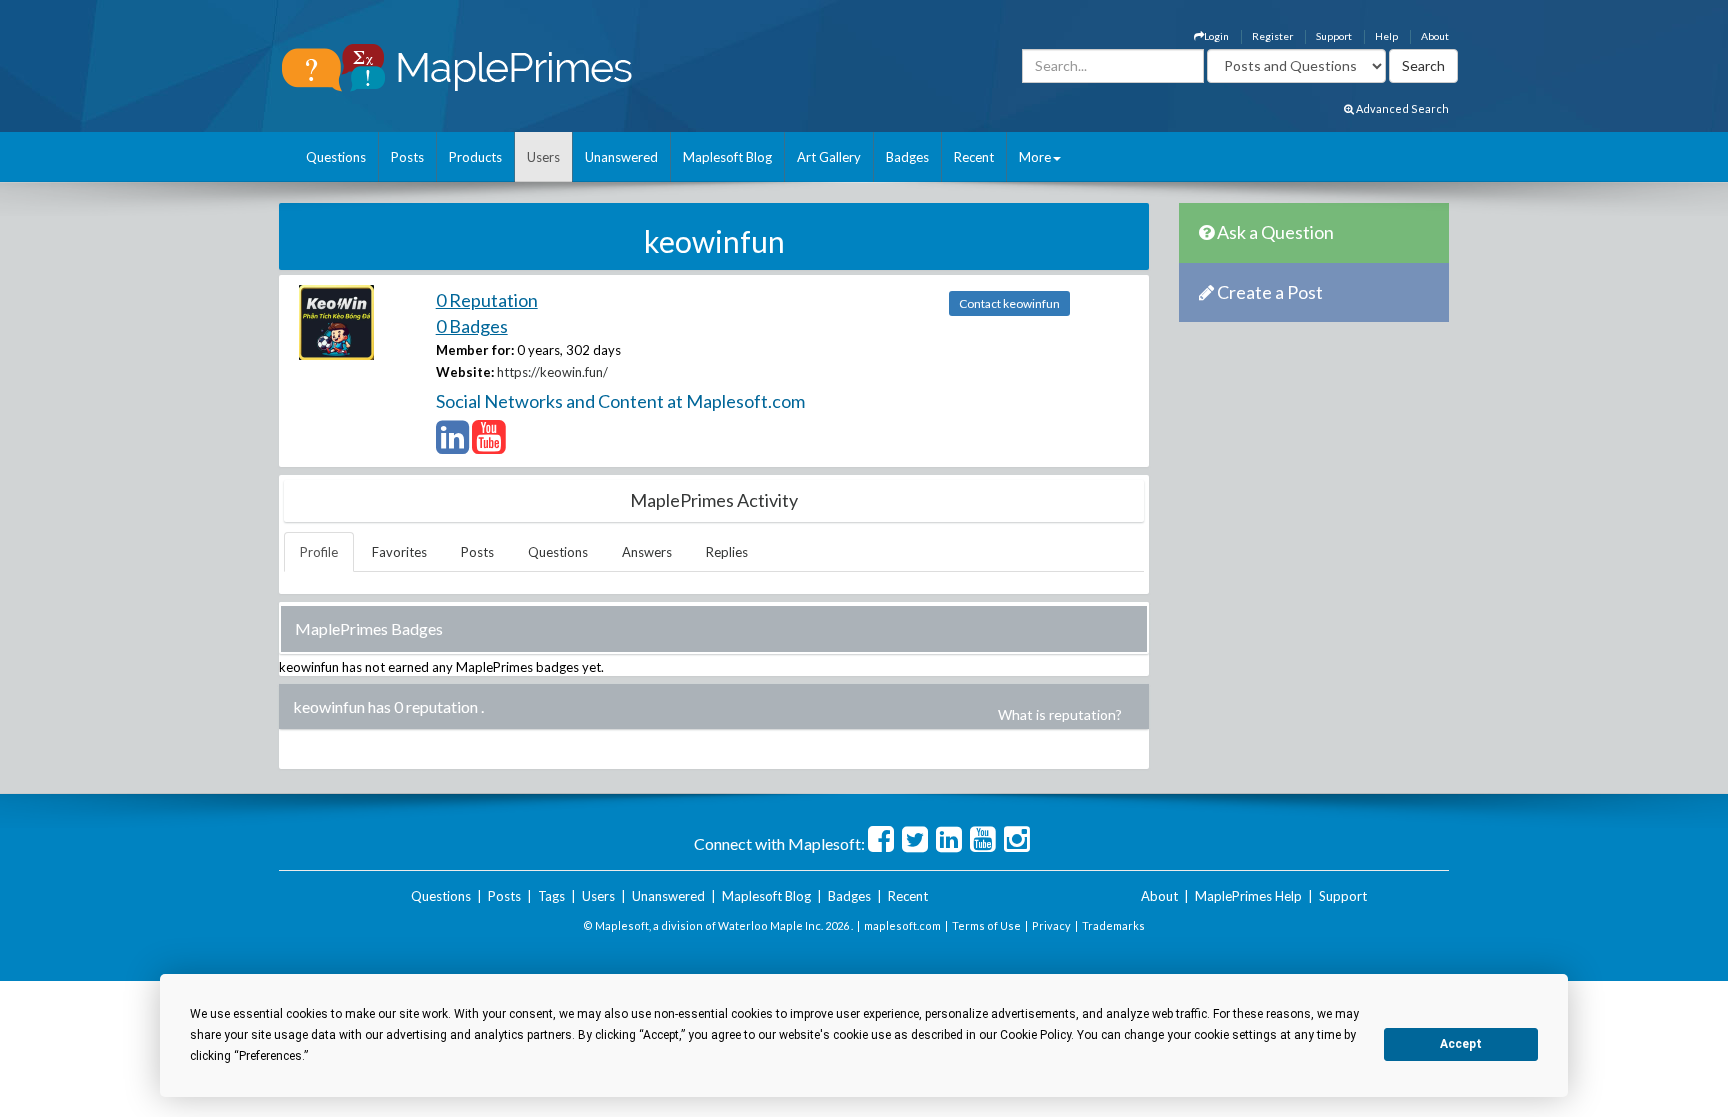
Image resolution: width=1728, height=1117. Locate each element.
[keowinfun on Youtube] (488, 446)
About (1435, 36)
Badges (907, 157)
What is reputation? (1060, 714)
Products (475, 157)
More (1035, 157)
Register (1272, 36)
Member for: (475, 350)
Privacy (1051, 925)
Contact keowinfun (1009, 303)
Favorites (399, 552)
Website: (465, 372)
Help (1386, 36)
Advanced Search (1401, 108)
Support (1334, 36)
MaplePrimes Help (1248, 896)
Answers (647, 552)
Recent (974, 157)
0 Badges (472, 326)
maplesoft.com (902, 925)
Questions (336, 157)
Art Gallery (829, 157)
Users (543, 157)
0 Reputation (487, 300)
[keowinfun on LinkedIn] (452, 446)
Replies (727, 552)
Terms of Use (986, 925)
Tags (551, 896)
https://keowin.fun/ (552, 372)
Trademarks (1113, 925)
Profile (319, 552)
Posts (407, 157)
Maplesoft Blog (727, 157)
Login (1216, 36)
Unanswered (621, 157)
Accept (1461, 1044)
